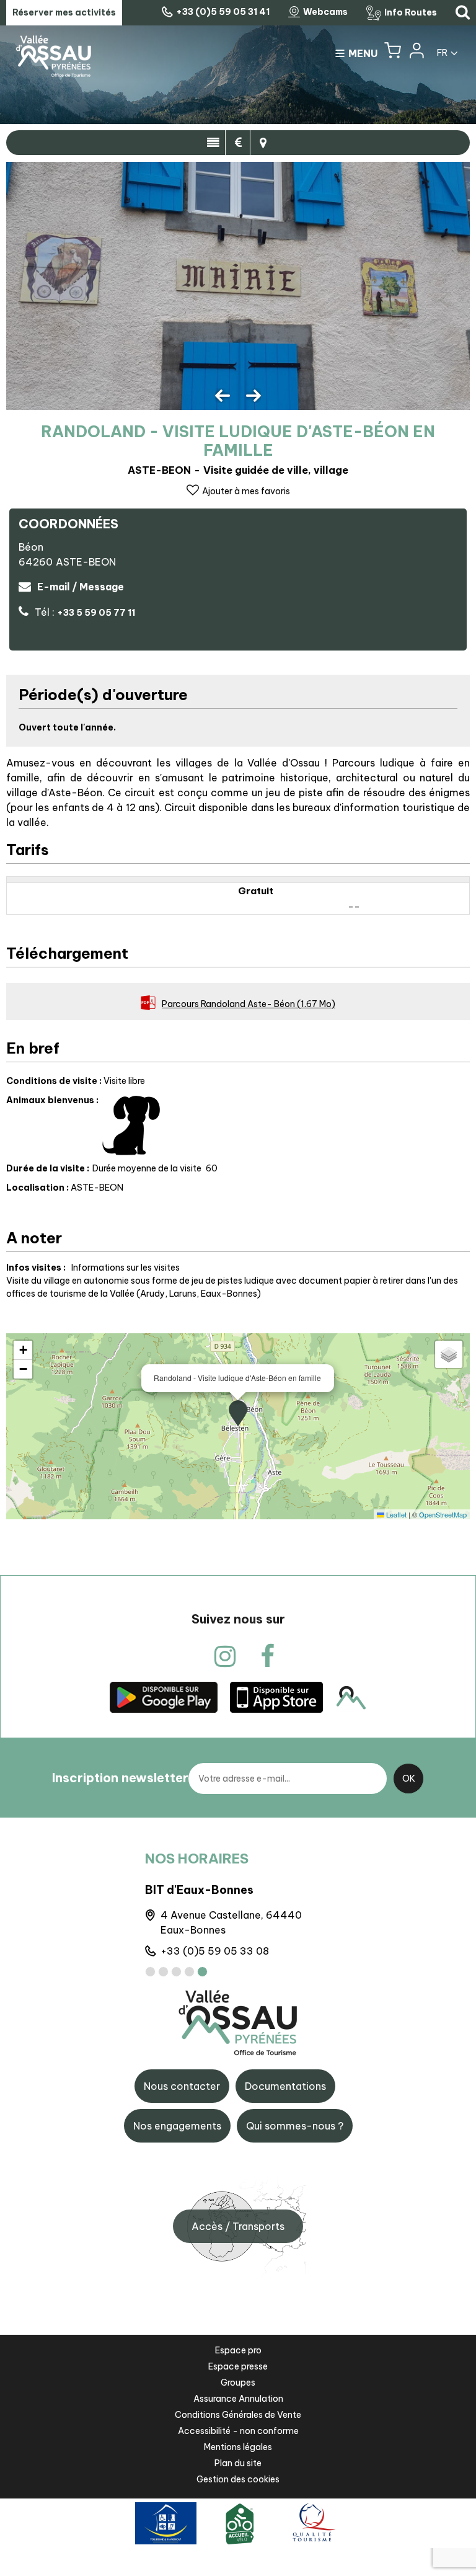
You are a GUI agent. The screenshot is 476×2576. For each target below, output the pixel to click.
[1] (150, 1972)
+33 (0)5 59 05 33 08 (215, 1951)
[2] (163, 1972)
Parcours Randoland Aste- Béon (249, 1004)
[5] (202, 1972)
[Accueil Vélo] (240, 2523)
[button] (393, 53)
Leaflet (395, 1514)
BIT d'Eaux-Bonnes (199, 1890)
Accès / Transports (238, 2226)
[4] (189, 1972)
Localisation (263, 143)
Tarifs (238, 143)
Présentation (213, 143)
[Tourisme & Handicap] (166, 2523)
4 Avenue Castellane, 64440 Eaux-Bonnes (231, 1922)
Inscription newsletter (120, 1778)
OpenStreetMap (443, 1514)
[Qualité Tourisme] (312, 2523)
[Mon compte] (416, 53)
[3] (176, 1972)
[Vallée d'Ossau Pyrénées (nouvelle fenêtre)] (164, 1697)
